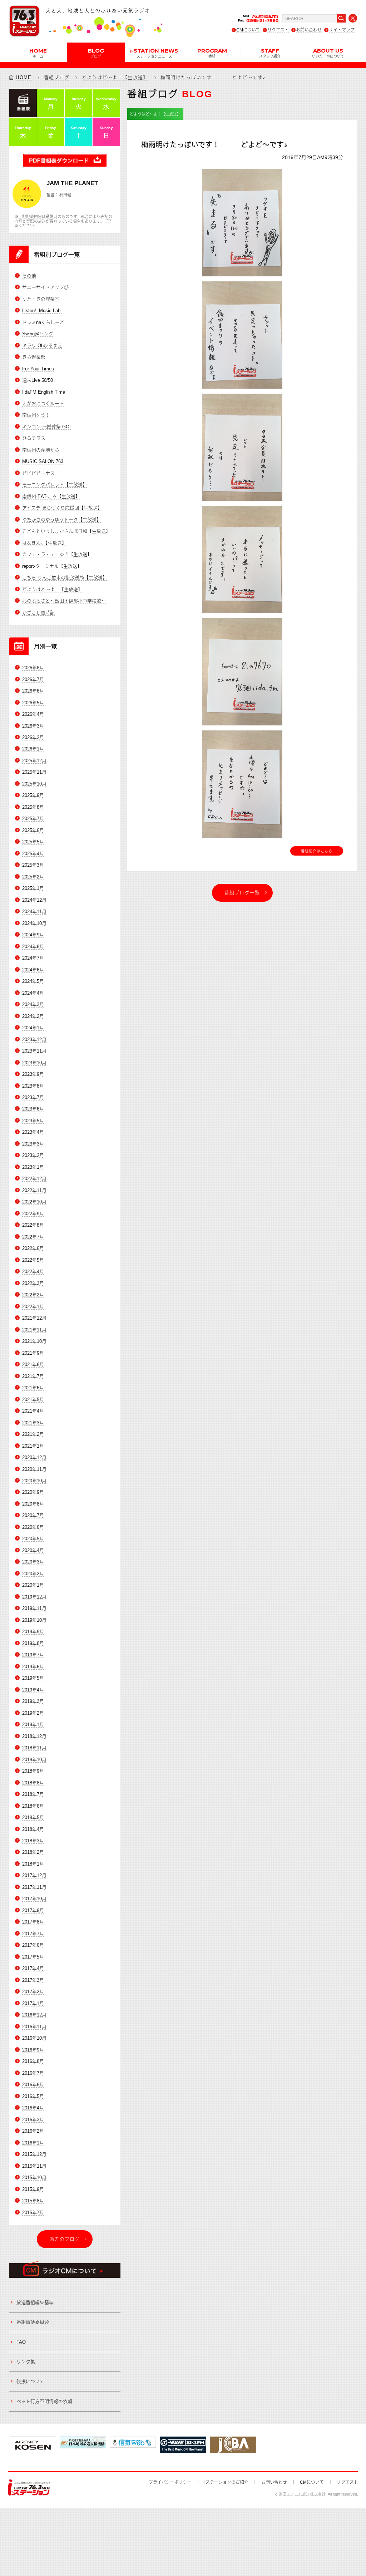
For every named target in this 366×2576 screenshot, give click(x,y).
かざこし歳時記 (38, 613)
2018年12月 (34, 1736)
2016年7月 (33, 2073)
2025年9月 (33, 795)
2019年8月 (33, 1643)
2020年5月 (33, 1539)
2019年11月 (34, 1608)
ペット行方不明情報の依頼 (44, 2401)
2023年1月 (33, 1167)
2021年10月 (34, 1341)
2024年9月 (33, 935)
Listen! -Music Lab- (42, 311)
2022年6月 (33, 1248)
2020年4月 (33, 1550)
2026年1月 (33, 749)
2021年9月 (33, 1353)
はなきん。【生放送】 (44, 543)
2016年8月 (33, 2061)
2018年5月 (33, 1818)
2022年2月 (33, 1295)
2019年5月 (33, 1678)
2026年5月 (33, 703)
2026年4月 (33, 714)
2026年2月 (33, 737)
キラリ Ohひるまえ (42, 346)
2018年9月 (33, 1771)
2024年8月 (33, 947)
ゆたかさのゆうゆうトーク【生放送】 (62, 520)
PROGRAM (212, 53)
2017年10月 (34, 1899)
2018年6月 (33, 1806)
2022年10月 (34, 1202)
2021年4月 (33, 1411)
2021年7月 (33, 1376)
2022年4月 (33, 1272)
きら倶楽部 (34, 357)
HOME (38, 53)
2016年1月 (33, 2143)
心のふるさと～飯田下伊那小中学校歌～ (64, 601)
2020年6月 (33, 1527)
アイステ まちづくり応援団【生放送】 (62, 508)
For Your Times (38, 369)
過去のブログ (65, 2239)
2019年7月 (33, 1655)
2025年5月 (33, 842)
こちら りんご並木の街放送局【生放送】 (65, 578)
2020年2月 (33, 1574)
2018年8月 (33, 1783)
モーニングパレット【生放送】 (55, 485)
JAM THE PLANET (72, 183)
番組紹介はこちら (317, 851)
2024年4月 (33, 993)
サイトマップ (342, 30)
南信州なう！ (36, 415)
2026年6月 (33, 691)
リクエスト (278, 30)
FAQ (21, 2342)
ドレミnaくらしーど (43, 322)
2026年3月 (33, 726)
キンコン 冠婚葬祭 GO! (46, 427)
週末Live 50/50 (38, 380)
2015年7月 (33, 2213)
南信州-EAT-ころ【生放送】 (51, 496)
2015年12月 (34, 2154)
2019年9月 (33, 1632)
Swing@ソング (38, 334)
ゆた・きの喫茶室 (41, 299)
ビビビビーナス (38, 473)
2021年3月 (33, 1423)
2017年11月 (34, 1887)
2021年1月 (33, 1446)
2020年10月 (34, 1481)
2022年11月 (34, 1190)
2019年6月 (33, 1667)
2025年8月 (33, 807)
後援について (30, 2381)
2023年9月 (33, 1074)
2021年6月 (33, 1388)
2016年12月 (34, 2015)
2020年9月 (33, 1492)
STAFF (270, 53)
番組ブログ (57, 77)
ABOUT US (328, 53)
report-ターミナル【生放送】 (52, 566)
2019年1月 (33, 1725)
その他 (29, 276)
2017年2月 (33, 1992)
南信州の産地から (41, 450)
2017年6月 (33, 1945)
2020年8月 (33, 1504)
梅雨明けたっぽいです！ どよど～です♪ (214, 145)
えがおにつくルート (43, 403)
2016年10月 (34, 2038)
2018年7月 (33, 1794)
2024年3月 (33, 1004)
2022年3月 (33, 1283)
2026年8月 (33, 668)
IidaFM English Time (44, 392)
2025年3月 (33, 865)
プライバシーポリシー (170, 2482)
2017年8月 (33, 1922)
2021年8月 (33, 1365)
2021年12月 (34, 1318)
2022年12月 (34, 1179)
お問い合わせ (309, 30)
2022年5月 (33, 1260)
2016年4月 (33, 2108)
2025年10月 (34, 784)
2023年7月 (33, 1097)
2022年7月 (33, 1237)
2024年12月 (34, 900)
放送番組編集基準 (35, 2302)
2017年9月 (33, 1910)
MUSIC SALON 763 (43, 461)
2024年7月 (33, 958)
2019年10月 (34, 1620)
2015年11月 (34, 2166)
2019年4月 (33, 1690)
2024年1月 (33, 1028)
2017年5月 (33, 1957)
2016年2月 (33, 2131)
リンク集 (26, 2362)
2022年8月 (33, 1225)
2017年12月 (34, 1875)
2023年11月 (34, 1051)
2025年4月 (33, 854)
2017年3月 (33, 1980)
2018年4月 (33, 1829)
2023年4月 (33, 1132)
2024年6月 (33, 970)
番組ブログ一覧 (242, 893)
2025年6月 (33, 830)
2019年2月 (33, 1713)
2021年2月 (33, 1434)
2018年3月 (33, 1841)
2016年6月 (33, 2085)
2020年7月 (33, 1515)
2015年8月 (33, 2201)
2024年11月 (34, 912)
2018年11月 (34, 1748)
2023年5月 (33, 1121)
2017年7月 (33, 1934)
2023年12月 (34, 1040)
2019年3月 (33, 1701)
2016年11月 (34, 2027)
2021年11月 (34, 1330)
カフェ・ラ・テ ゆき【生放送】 (57, 554)
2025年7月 (33, 819)
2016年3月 (33, 2120)
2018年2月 (33, 1852)
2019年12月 (34, 1597)
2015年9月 (33, 2189)
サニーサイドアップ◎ (45, 287)
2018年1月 (33, 1864)
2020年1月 (33, 1585)
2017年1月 (33, 2003)
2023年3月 (33, 1144)
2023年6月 (33, 1109)
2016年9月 (33, 2050)
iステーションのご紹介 (226, 2482)
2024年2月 (33, 1016)
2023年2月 (33, 1155)
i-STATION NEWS (154, 53)
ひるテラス (34, 438)
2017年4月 (33, 1968)
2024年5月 (33, 981)
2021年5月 (33, 1400)
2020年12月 (34, 1457)
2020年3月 (33, 1562)
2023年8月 (33, 1086)
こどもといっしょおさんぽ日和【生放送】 (66, 531)
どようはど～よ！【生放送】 (115, 77)
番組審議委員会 (33, 2322)
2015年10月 (34, 2178)
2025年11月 (34, 772)
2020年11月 (34, 1469)
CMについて (248, 30)
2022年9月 (33, 1214)
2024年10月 (34, 923)
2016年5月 (33, 2096)
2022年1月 (33, 1307)
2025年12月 (34, 761)
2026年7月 (33, 679)
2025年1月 (33, 888)
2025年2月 (33, 877)
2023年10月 (34, 1063)
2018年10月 (34, 1760)
